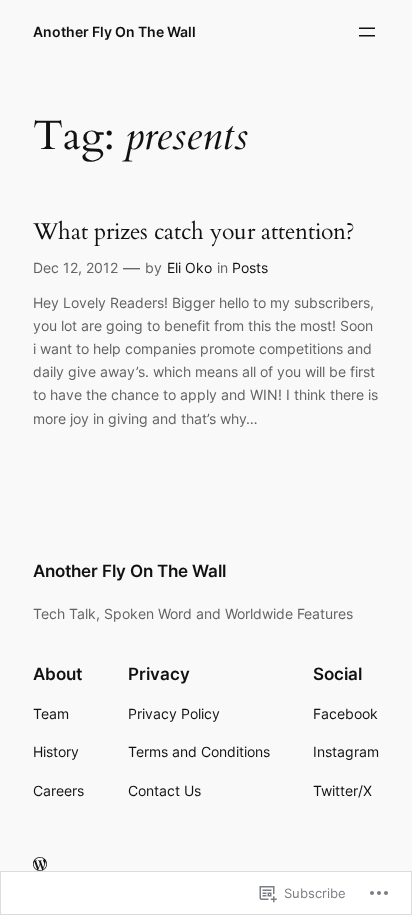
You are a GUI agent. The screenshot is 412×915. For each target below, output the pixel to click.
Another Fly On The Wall (114, 31)
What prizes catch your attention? (194, 232)
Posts (250, 267)
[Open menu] (367, 32)
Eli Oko (189, 267)
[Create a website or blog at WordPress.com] (40, 864)
